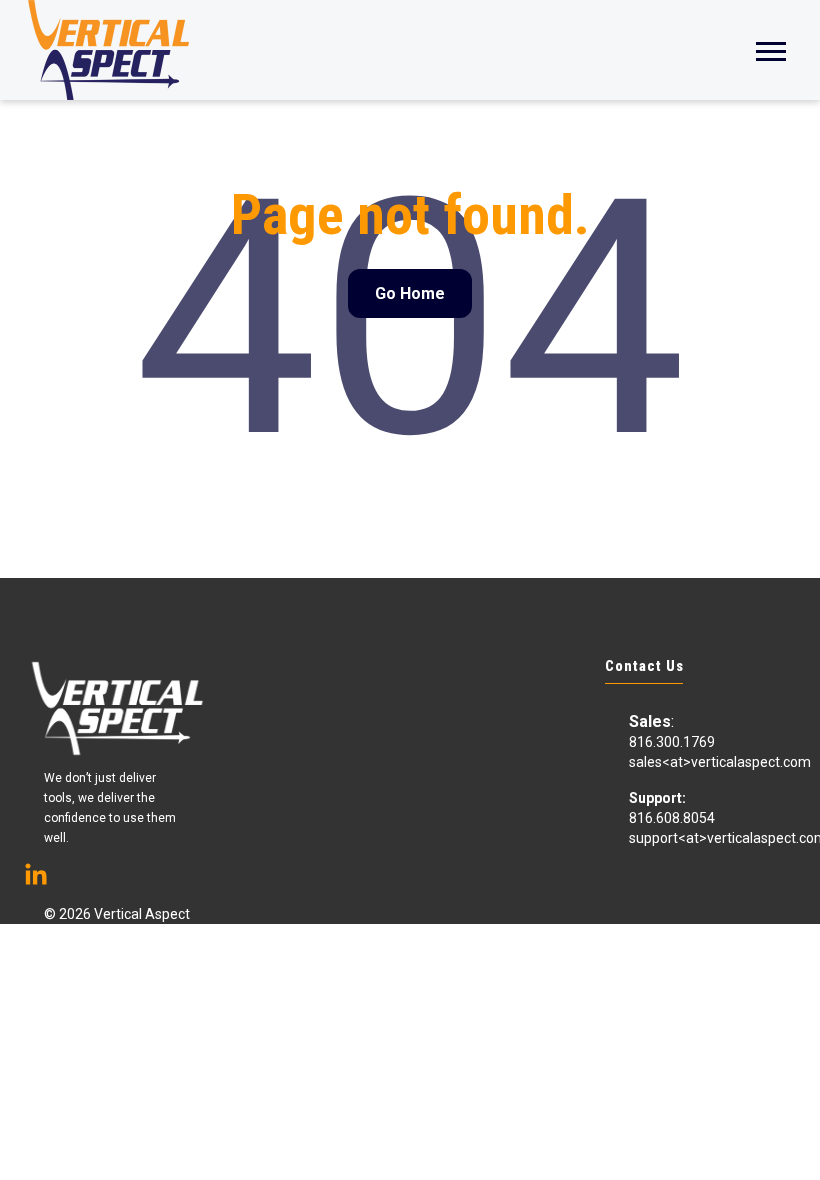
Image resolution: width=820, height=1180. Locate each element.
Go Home (410, 293)
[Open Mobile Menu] (771, 49)
